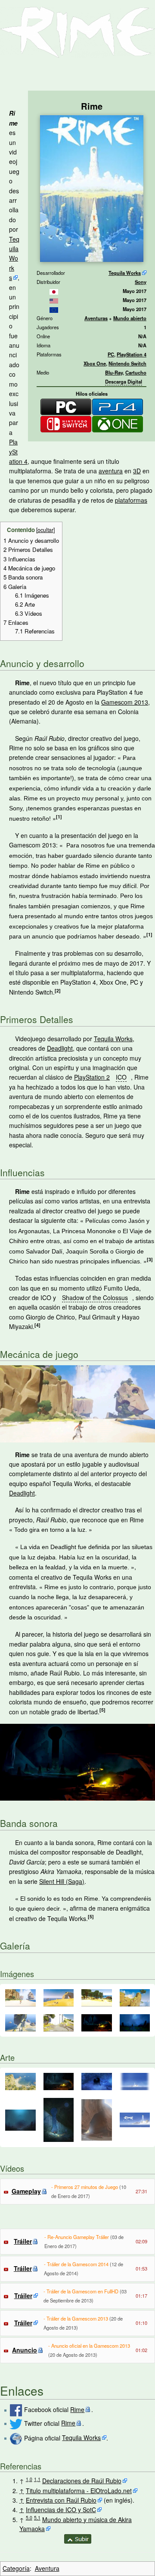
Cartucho (136, 372)
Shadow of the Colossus (95, 1297)
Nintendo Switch (127, 363)
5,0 (29, 2518)
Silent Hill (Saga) (62, 1881)
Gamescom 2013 (125, 702)
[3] (150, 1259)
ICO (121, 1077)
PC (111, 354)
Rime (77, 2409)
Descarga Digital (124, 381)
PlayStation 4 (132, 354)
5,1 (37, 2518)
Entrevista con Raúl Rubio (61, 2500)
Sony (141, 282)
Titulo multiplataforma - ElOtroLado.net (79, 2491)
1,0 (29, 2479)
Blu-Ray (114, 372)
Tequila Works (125, 273)
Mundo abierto (130, 318)
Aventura (47, 2568)
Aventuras (96, 318)
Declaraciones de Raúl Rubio (82, 2481)
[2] (58, 990)
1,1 (37, 2479)
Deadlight (60, 1048)
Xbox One (95, 363)
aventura (111, 471)
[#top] (78, 2538)
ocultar (45, 530)
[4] (37, 1325)
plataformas (131, 500)
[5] (102, 1710)
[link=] (54, 291)
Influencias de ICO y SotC (61, 2510)
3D (137, 471)
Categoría (16, 2568)
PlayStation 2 (92, 1077)
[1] (59, 817)
